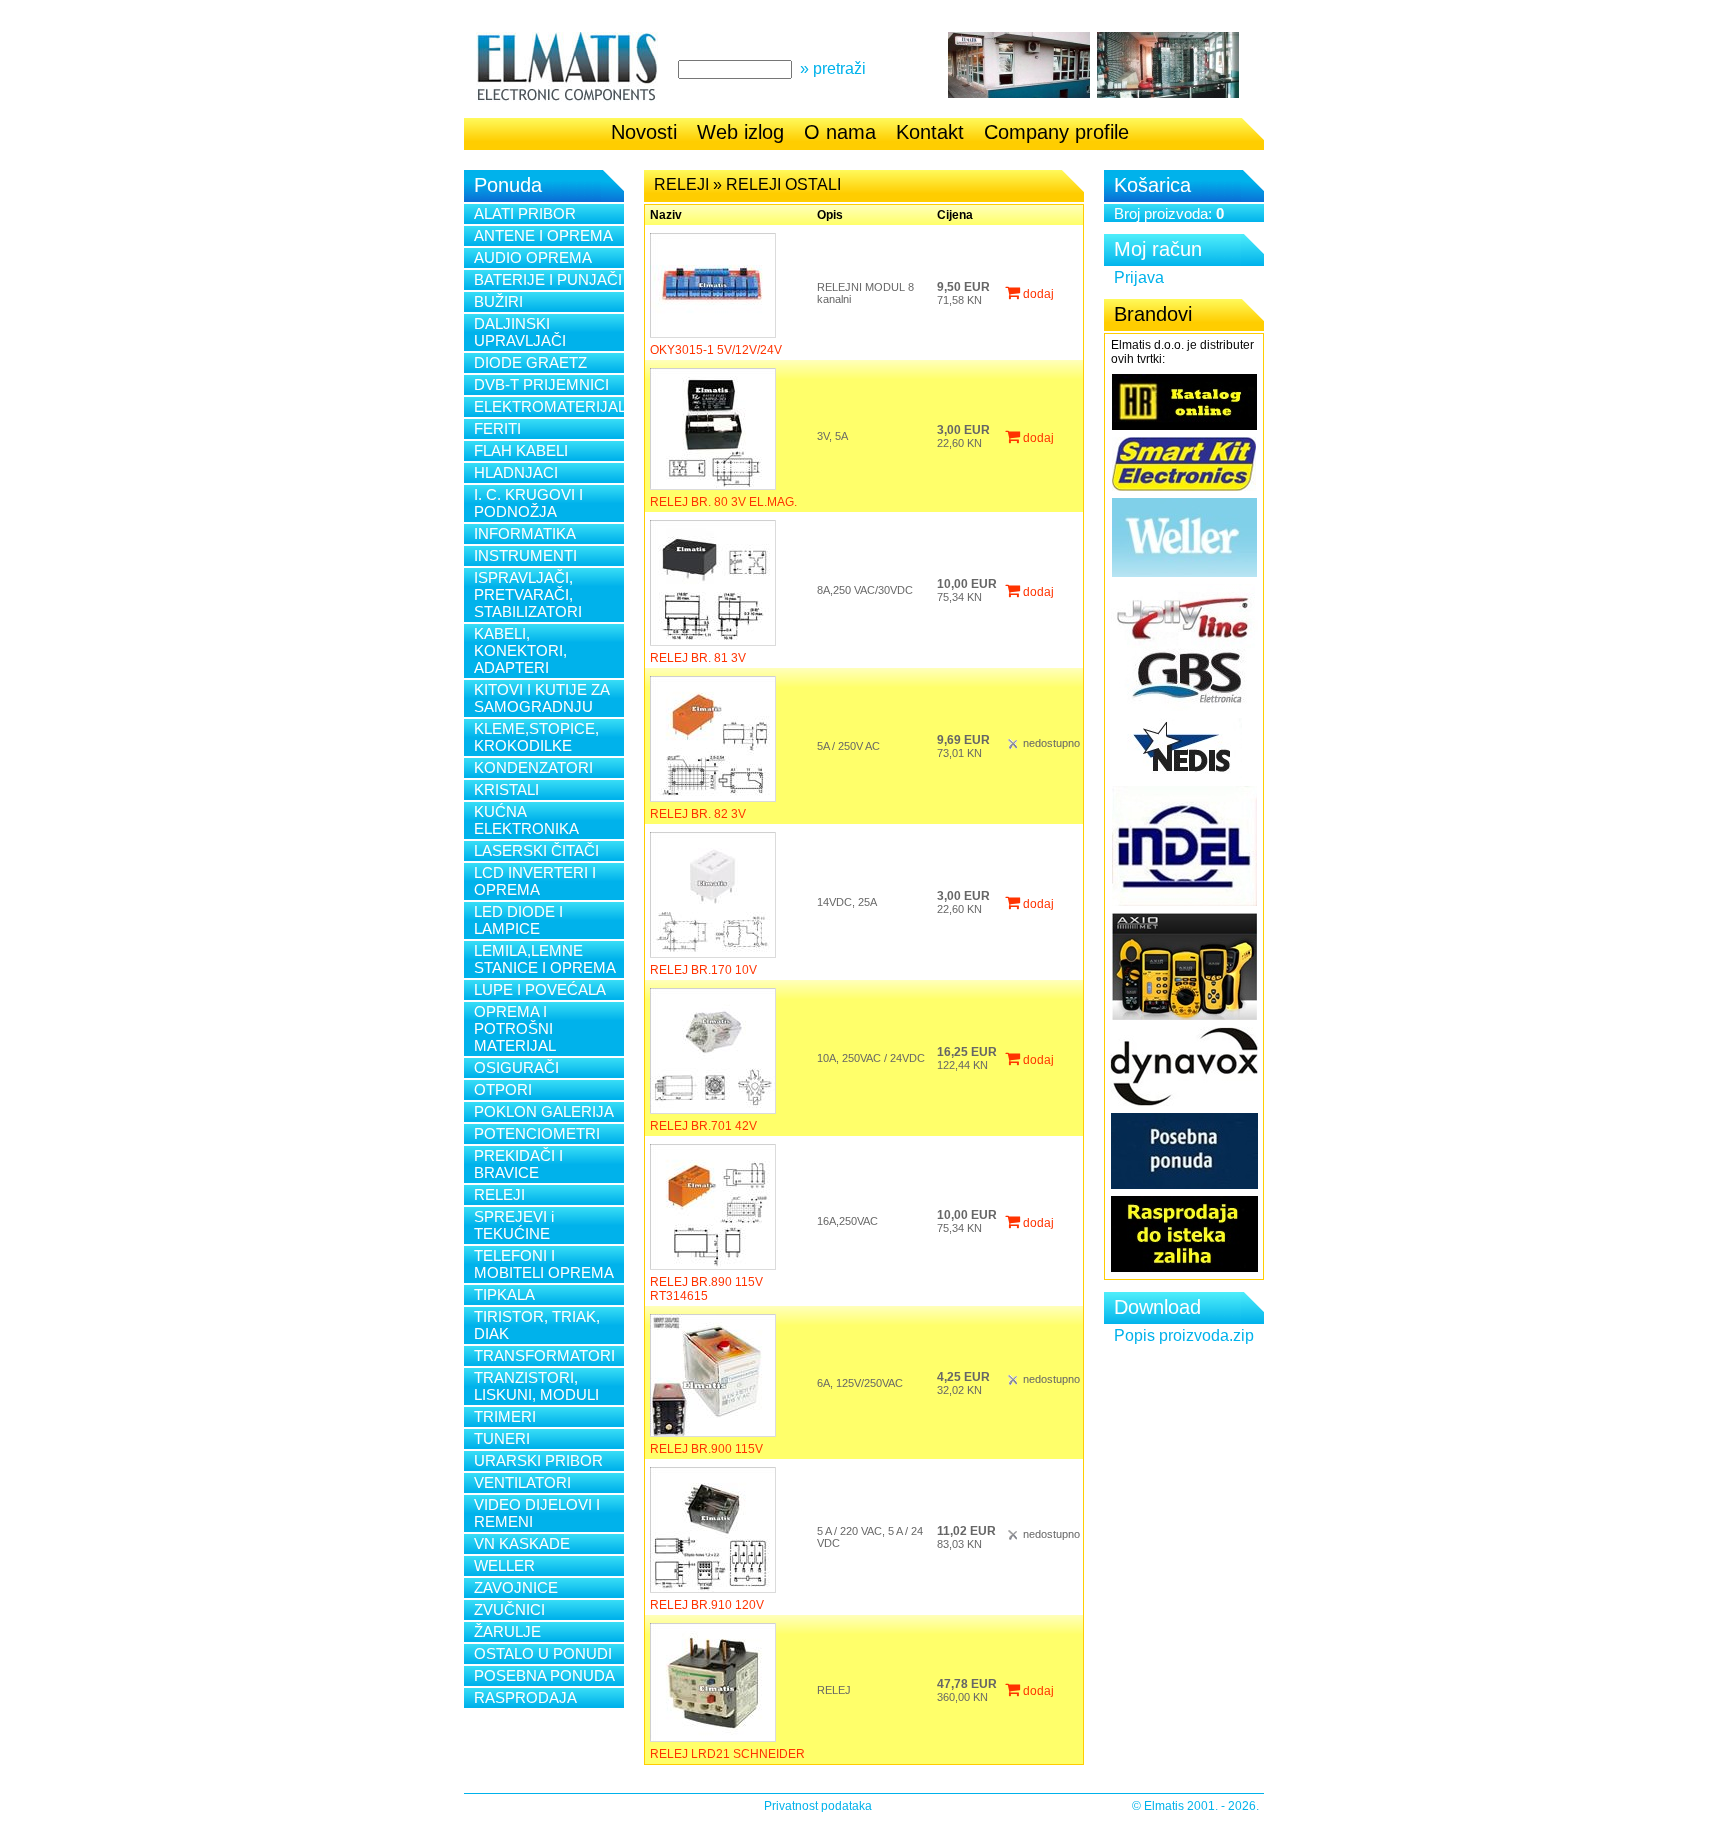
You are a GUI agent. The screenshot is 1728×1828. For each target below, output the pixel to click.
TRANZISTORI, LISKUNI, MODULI (536, 1386)
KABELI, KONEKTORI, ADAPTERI (520, 650)
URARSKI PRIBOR (538, 1460)
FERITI (497, 428)
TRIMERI (505, 1416)
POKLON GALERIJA (544, 1111)
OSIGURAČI (516, 1067)
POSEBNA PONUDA (544, 1675)
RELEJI (499, 1194)
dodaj (1037, 294)
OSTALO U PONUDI (543, 1653)
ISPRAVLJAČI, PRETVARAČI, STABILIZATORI (528, 594)
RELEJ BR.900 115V (706, 1449)
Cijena (955, 215)
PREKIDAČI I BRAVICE (518, 1164)
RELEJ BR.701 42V (703, 1126)
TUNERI (502, 1438)
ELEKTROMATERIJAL (549, 406)
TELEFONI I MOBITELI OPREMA (544, 1264)
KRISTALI (506, 789)
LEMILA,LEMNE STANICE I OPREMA (545, 959)
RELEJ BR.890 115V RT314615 (706, 1289)
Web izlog (740, 132)
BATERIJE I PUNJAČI (548, 279)
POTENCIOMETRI (537, 1133)
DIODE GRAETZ (530, 362)
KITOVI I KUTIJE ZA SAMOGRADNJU (542, 698)
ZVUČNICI (509, 1609)
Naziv (666, 215)
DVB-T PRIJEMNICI (541, 384)
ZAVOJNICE (516, 1587)
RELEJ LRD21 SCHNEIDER (727, 1754)
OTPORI (503, 1089)
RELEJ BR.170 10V (703, 970)
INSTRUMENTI (525, 555)
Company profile (1056, 132)
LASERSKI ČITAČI (536, 850)
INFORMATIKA (525, 533)
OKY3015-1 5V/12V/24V (716, 350)
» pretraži (833, 68)
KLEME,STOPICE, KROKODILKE (536, 737)
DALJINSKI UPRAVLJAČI (520, 332)
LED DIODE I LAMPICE (518, 920)
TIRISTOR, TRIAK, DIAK (537, 1325)
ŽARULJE (507, 1631)
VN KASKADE (522, 1543)
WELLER (504, 1565)
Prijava (1139, 277)
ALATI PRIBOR (525, 213)
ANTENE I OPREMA (543, 235)
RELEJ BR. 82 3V (698, 814)
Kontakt (930, 132)
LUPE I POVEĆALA (540, 989)
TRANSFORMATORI (544, 1355)
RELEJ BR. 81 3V (698, 658)
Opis (830, 215)
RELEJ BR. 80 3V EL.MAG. (723, 502)
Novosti (644, 132)
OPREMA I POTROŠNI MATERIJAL (515, 1028)
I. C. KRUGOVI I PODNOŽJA (528, 503)
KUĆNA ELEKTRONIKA (526, 820)
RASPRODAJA (525, 1697)
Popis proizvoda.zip (1184, 1335)
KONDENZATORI (533, 767)
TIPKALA (504, 1294)
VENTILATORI (522, 1482)
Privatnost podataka (818, 1806)
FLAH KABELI (521, 450)
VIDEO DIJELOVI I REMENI (537, 1513)
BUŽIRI (498, 301)
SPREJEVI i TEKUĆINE (514, 1225)
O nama (840, 132)
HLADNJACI (516, 472)
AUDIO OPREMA (533, 257)
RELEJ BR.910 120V (707, 1605)
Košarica (1152, 185)
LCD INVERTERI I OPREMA (535, 881)
